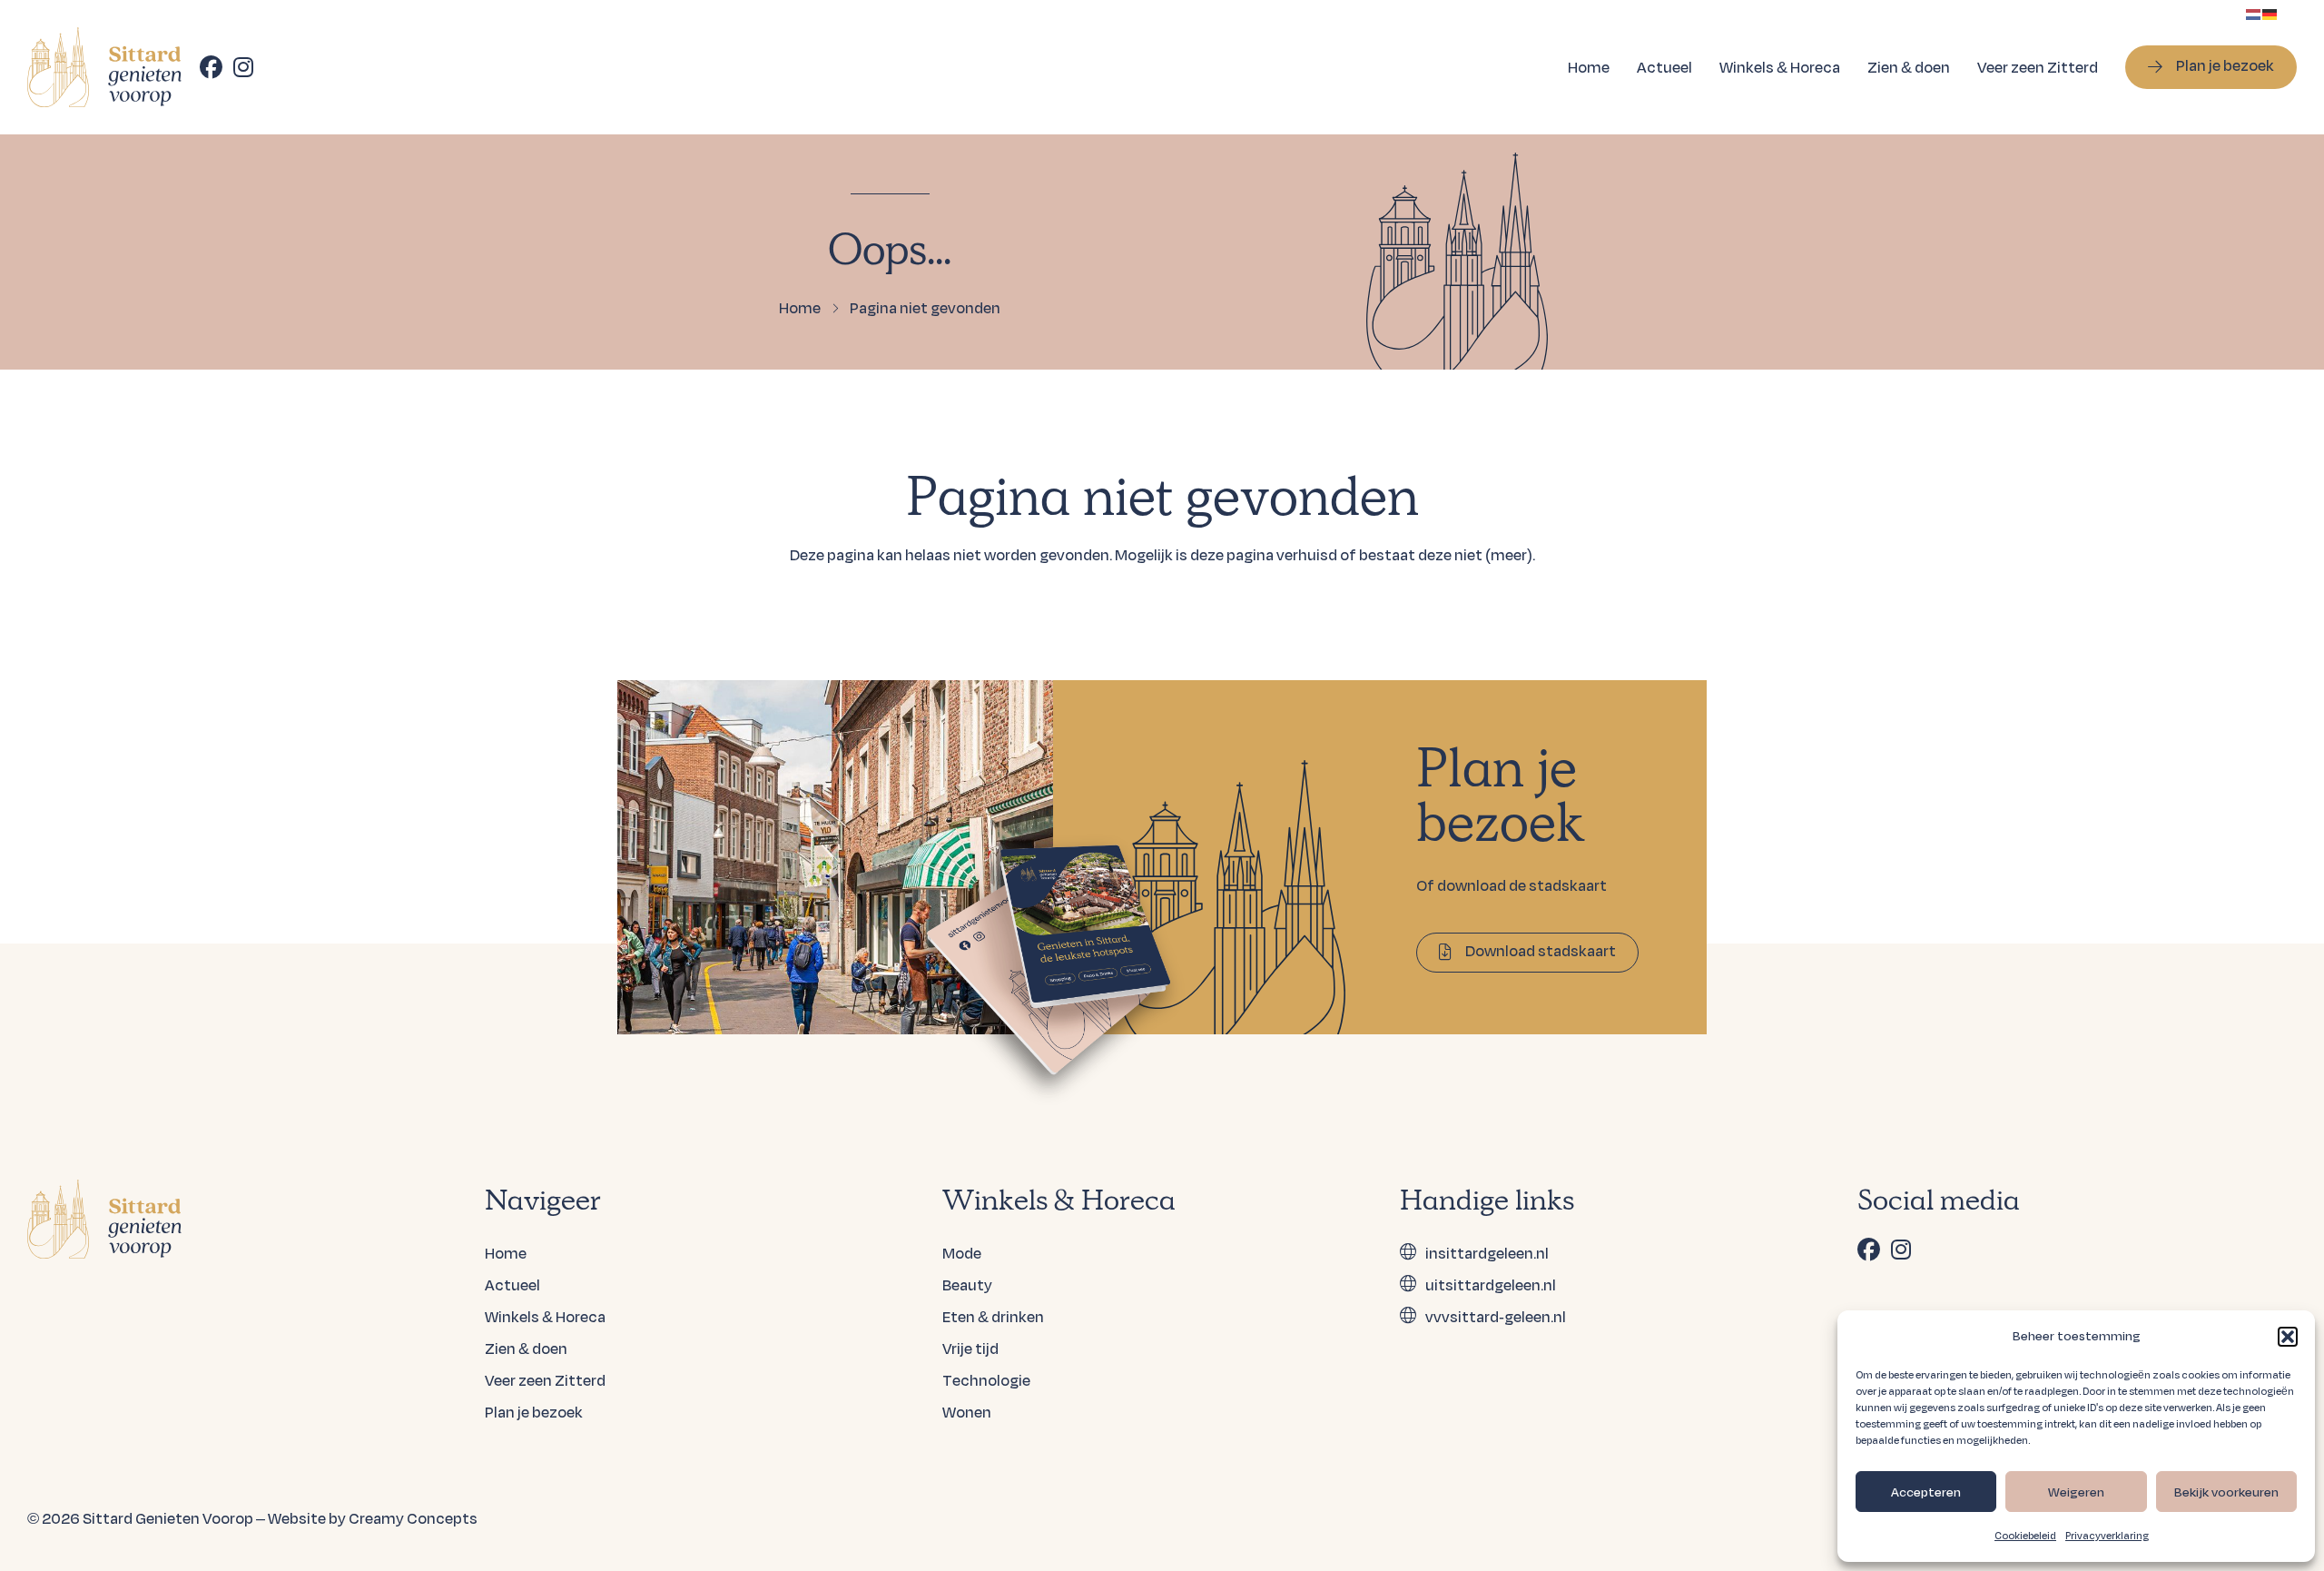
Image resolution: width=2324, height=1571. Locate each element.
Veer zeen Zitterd (2038, 67)
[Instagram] (243, 67)
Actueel (1664, 67)
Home (1589, 67)
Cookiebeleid (2025, 1536)
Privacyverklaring (2107, 1536)
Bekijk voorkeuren (2226, 1492)
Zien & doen (1909, 67)
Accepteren (1926, 1492)
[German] (2270, 12)
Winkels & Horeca (1780, 67)
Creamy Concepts (413, 1518)
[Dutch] (2254, 12)
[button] (2288, 1337)
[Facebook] (211, 67)
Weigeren (2076, 1492)
